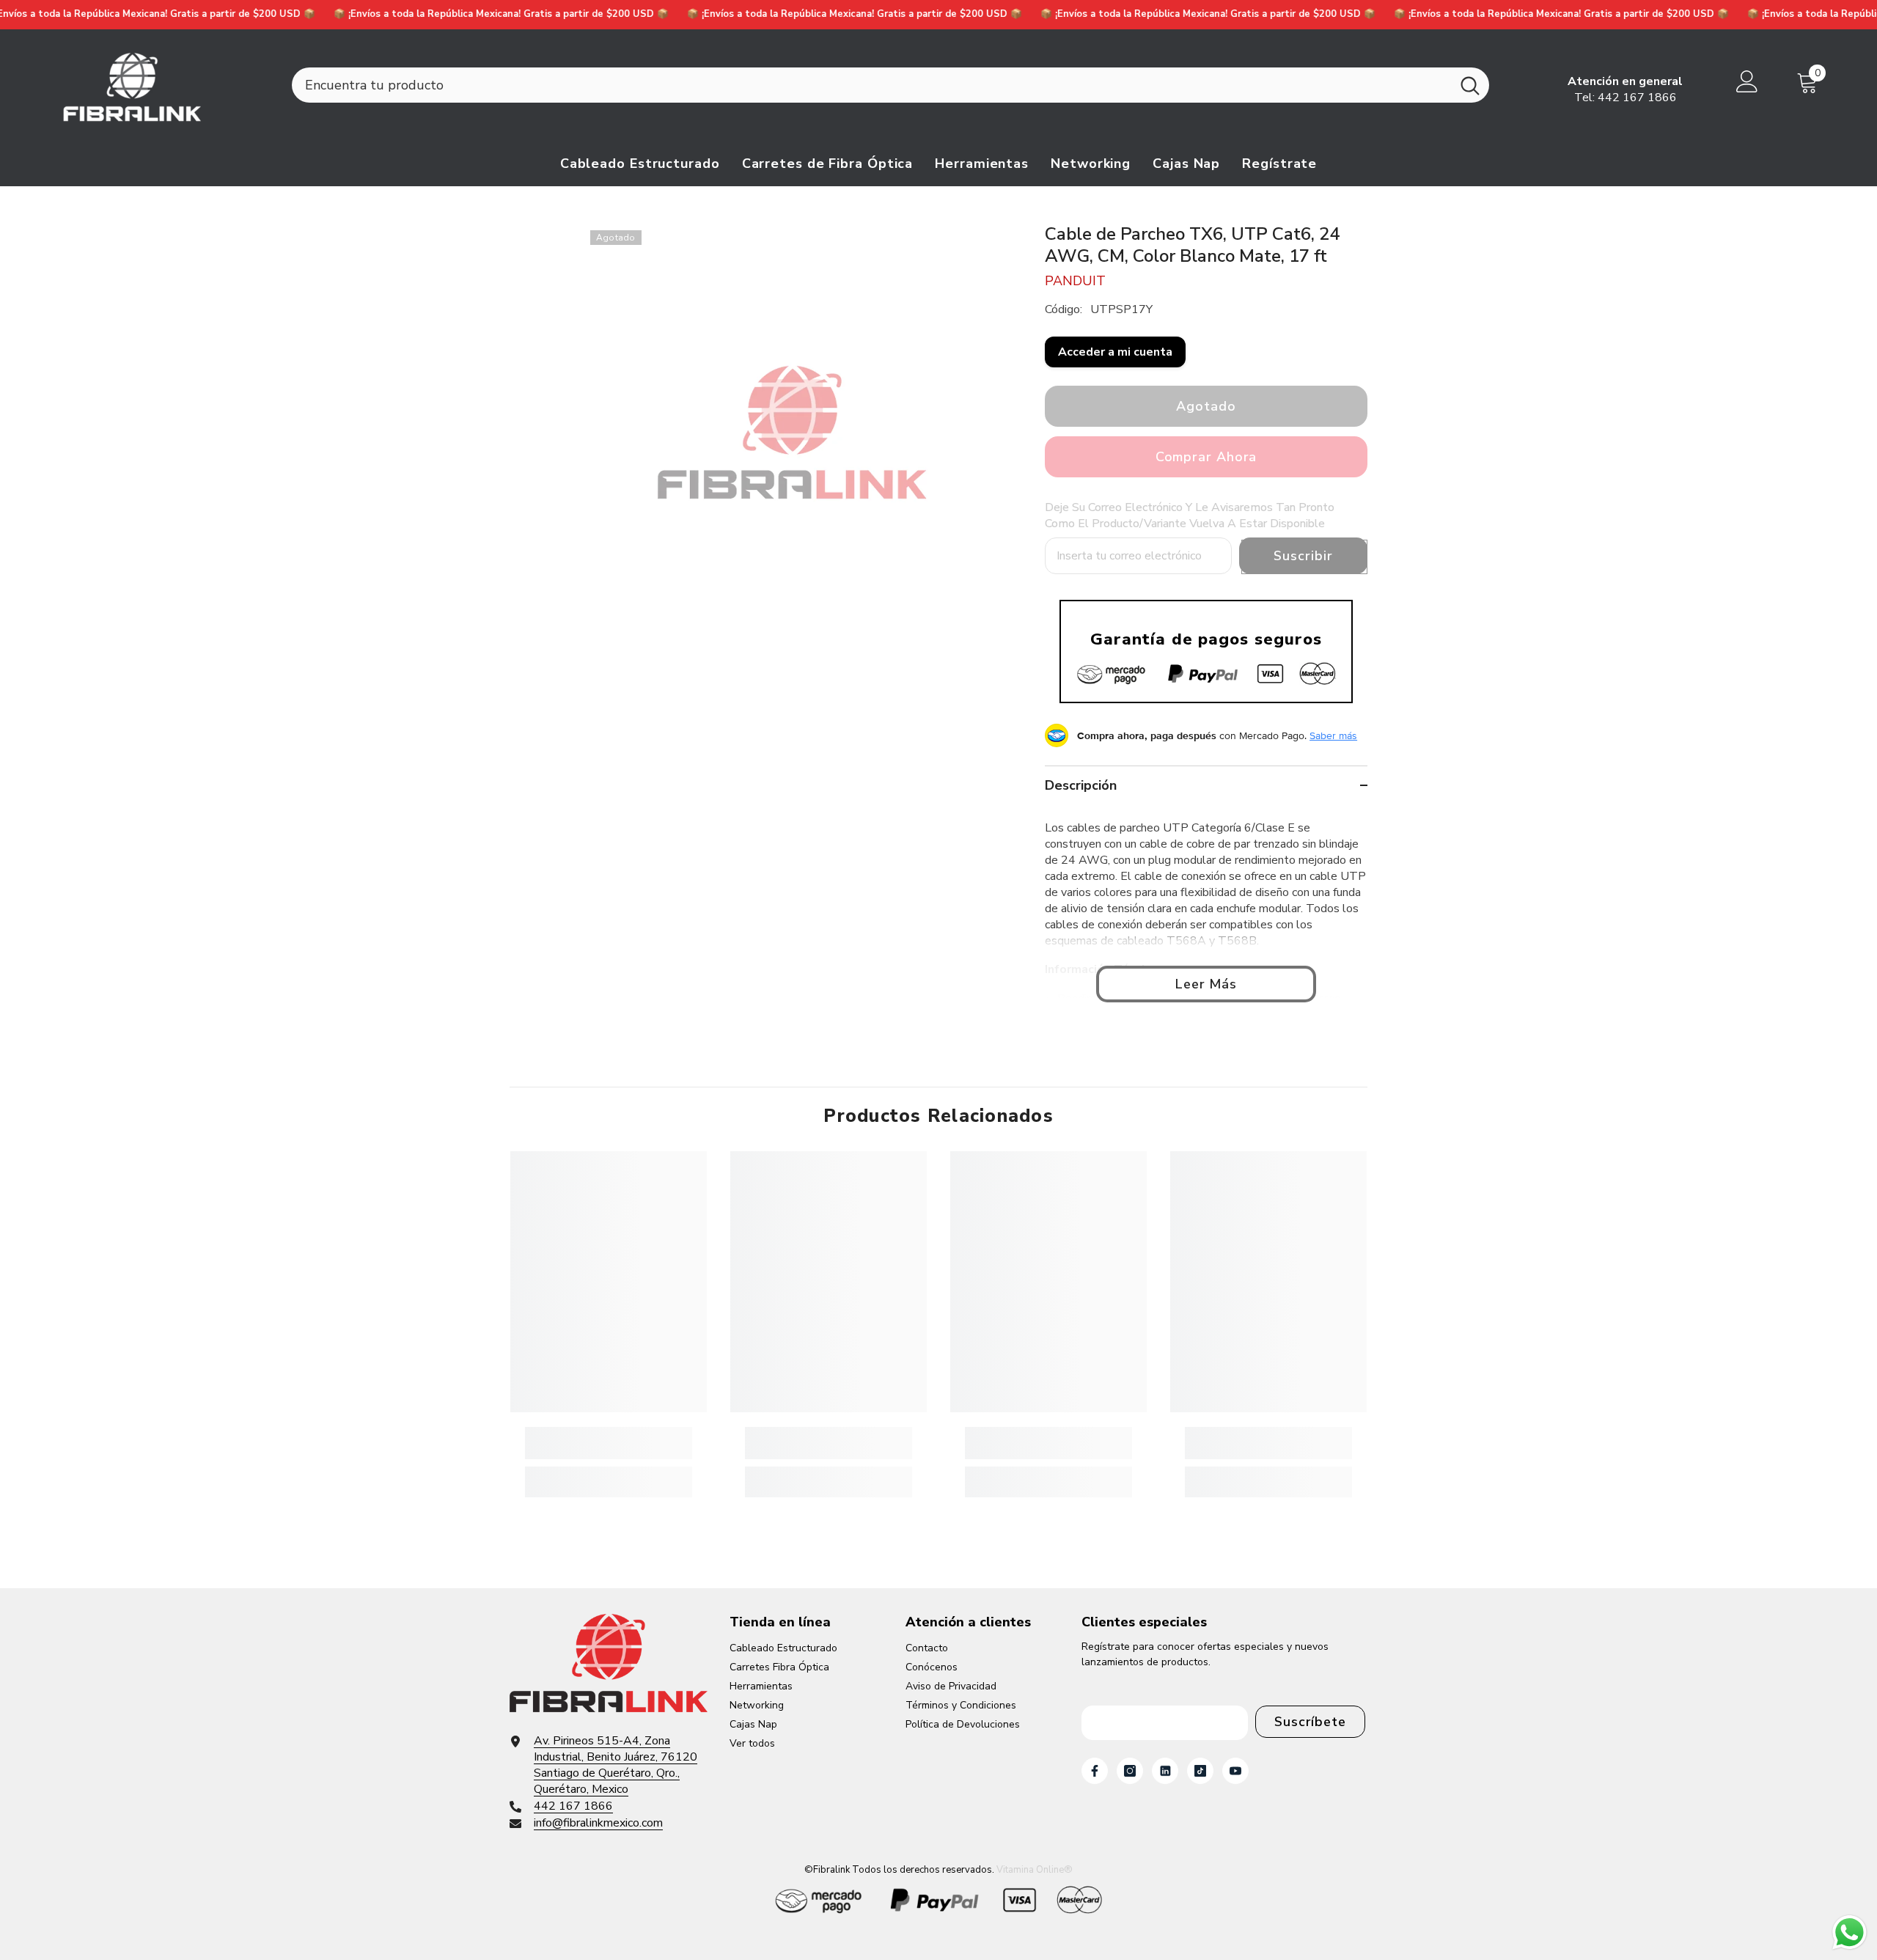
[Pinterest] (1165, 1771)
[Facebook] (1095, 1771)
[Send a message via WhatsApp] (1850, 1933)
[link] (609, 1443)
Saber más (1333, 735)
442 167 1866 (1637, 98)
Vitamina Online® (1035, 1870)
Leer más (1206, 984)
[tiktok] (1200, 1771)
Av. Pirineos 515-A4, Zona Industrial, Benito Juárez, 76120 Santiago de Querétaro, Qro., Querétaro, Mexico (616, 1765)
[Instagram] (1130, 1771)
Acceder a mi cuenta (1115, 352)
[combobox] (871, 85)
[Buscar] (890, 85)
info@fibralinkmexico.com (598, 1823)
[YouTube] (1235, 1771)
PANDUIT (1075, 281)
